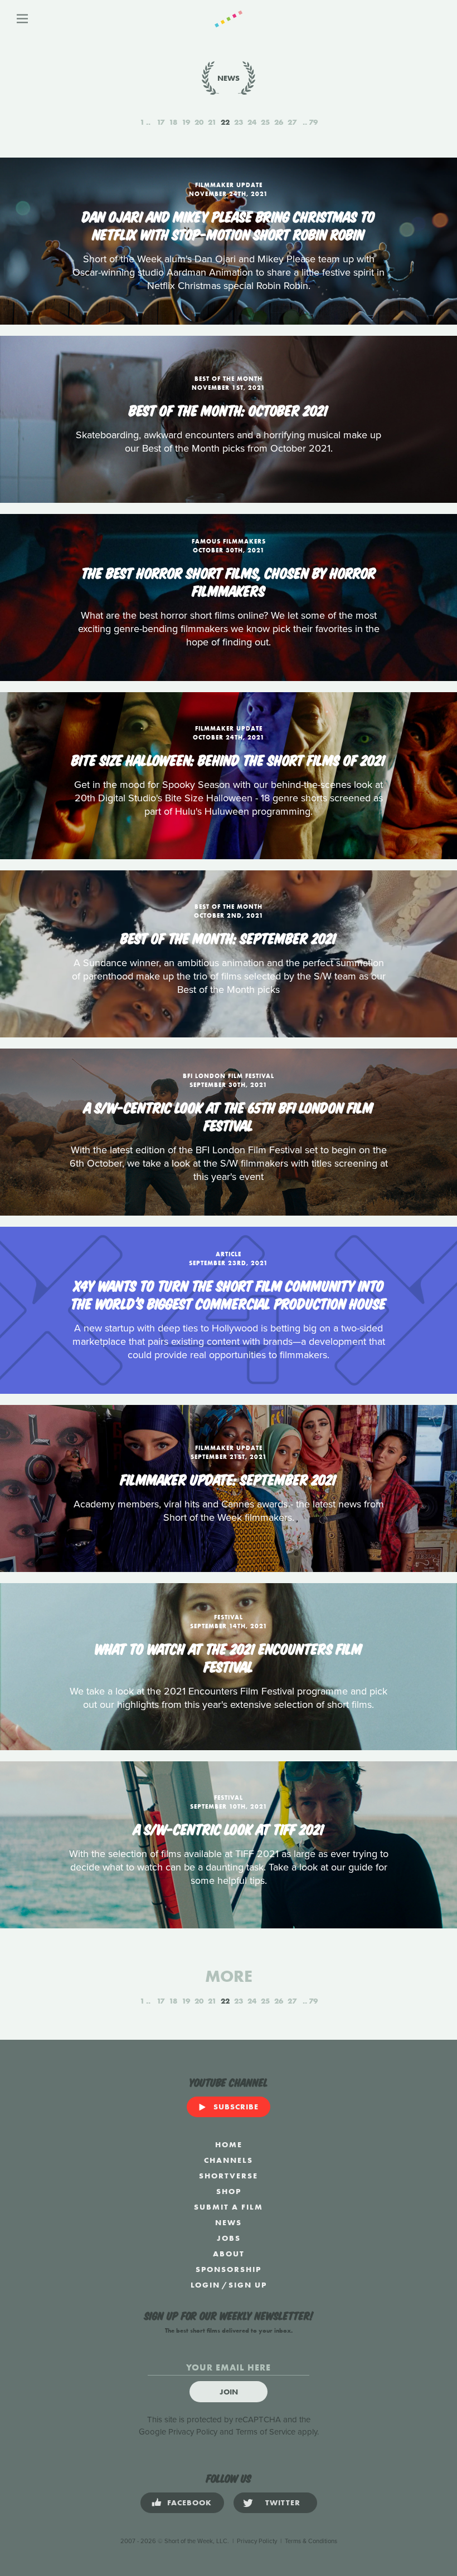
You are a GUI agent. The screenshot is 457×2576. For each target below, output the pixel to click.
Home (229, 2144)
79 (313, 122)
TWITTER (283, 2502)
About (229, 2254)
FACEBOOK (189, 2502)
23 (239, 122)
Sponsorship (229, 2269)
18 (173, 122)
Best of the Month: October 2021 (229, 409)
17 (161, 122)
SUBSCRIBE (236, 2107)
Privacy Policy (193, 2432)
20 (199, 122)
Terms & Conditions (311, 2541)
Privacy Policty (257, 2541)
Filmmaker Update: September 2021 (229, 1478)
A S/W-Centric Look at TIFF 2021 (229, 1828)
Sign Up (248, 2285)
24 (252, 122)
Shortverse (229, 2176)
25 (265, 122)
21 (212, 122)
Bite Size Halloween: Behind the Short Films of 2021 (229, 759)
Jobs (229, 2238)
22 (225, 122)
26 (279, 122)
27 (292, 122)
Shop (229, 2191)
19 (186, 122)
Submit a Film (229, 2207)
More (229, 1976)
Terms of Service (266, 2432)
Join (229, 2392)
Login (205, 2285)
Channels (229, 2160)
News (229, 2222)
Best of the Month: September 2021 (229, 937)
